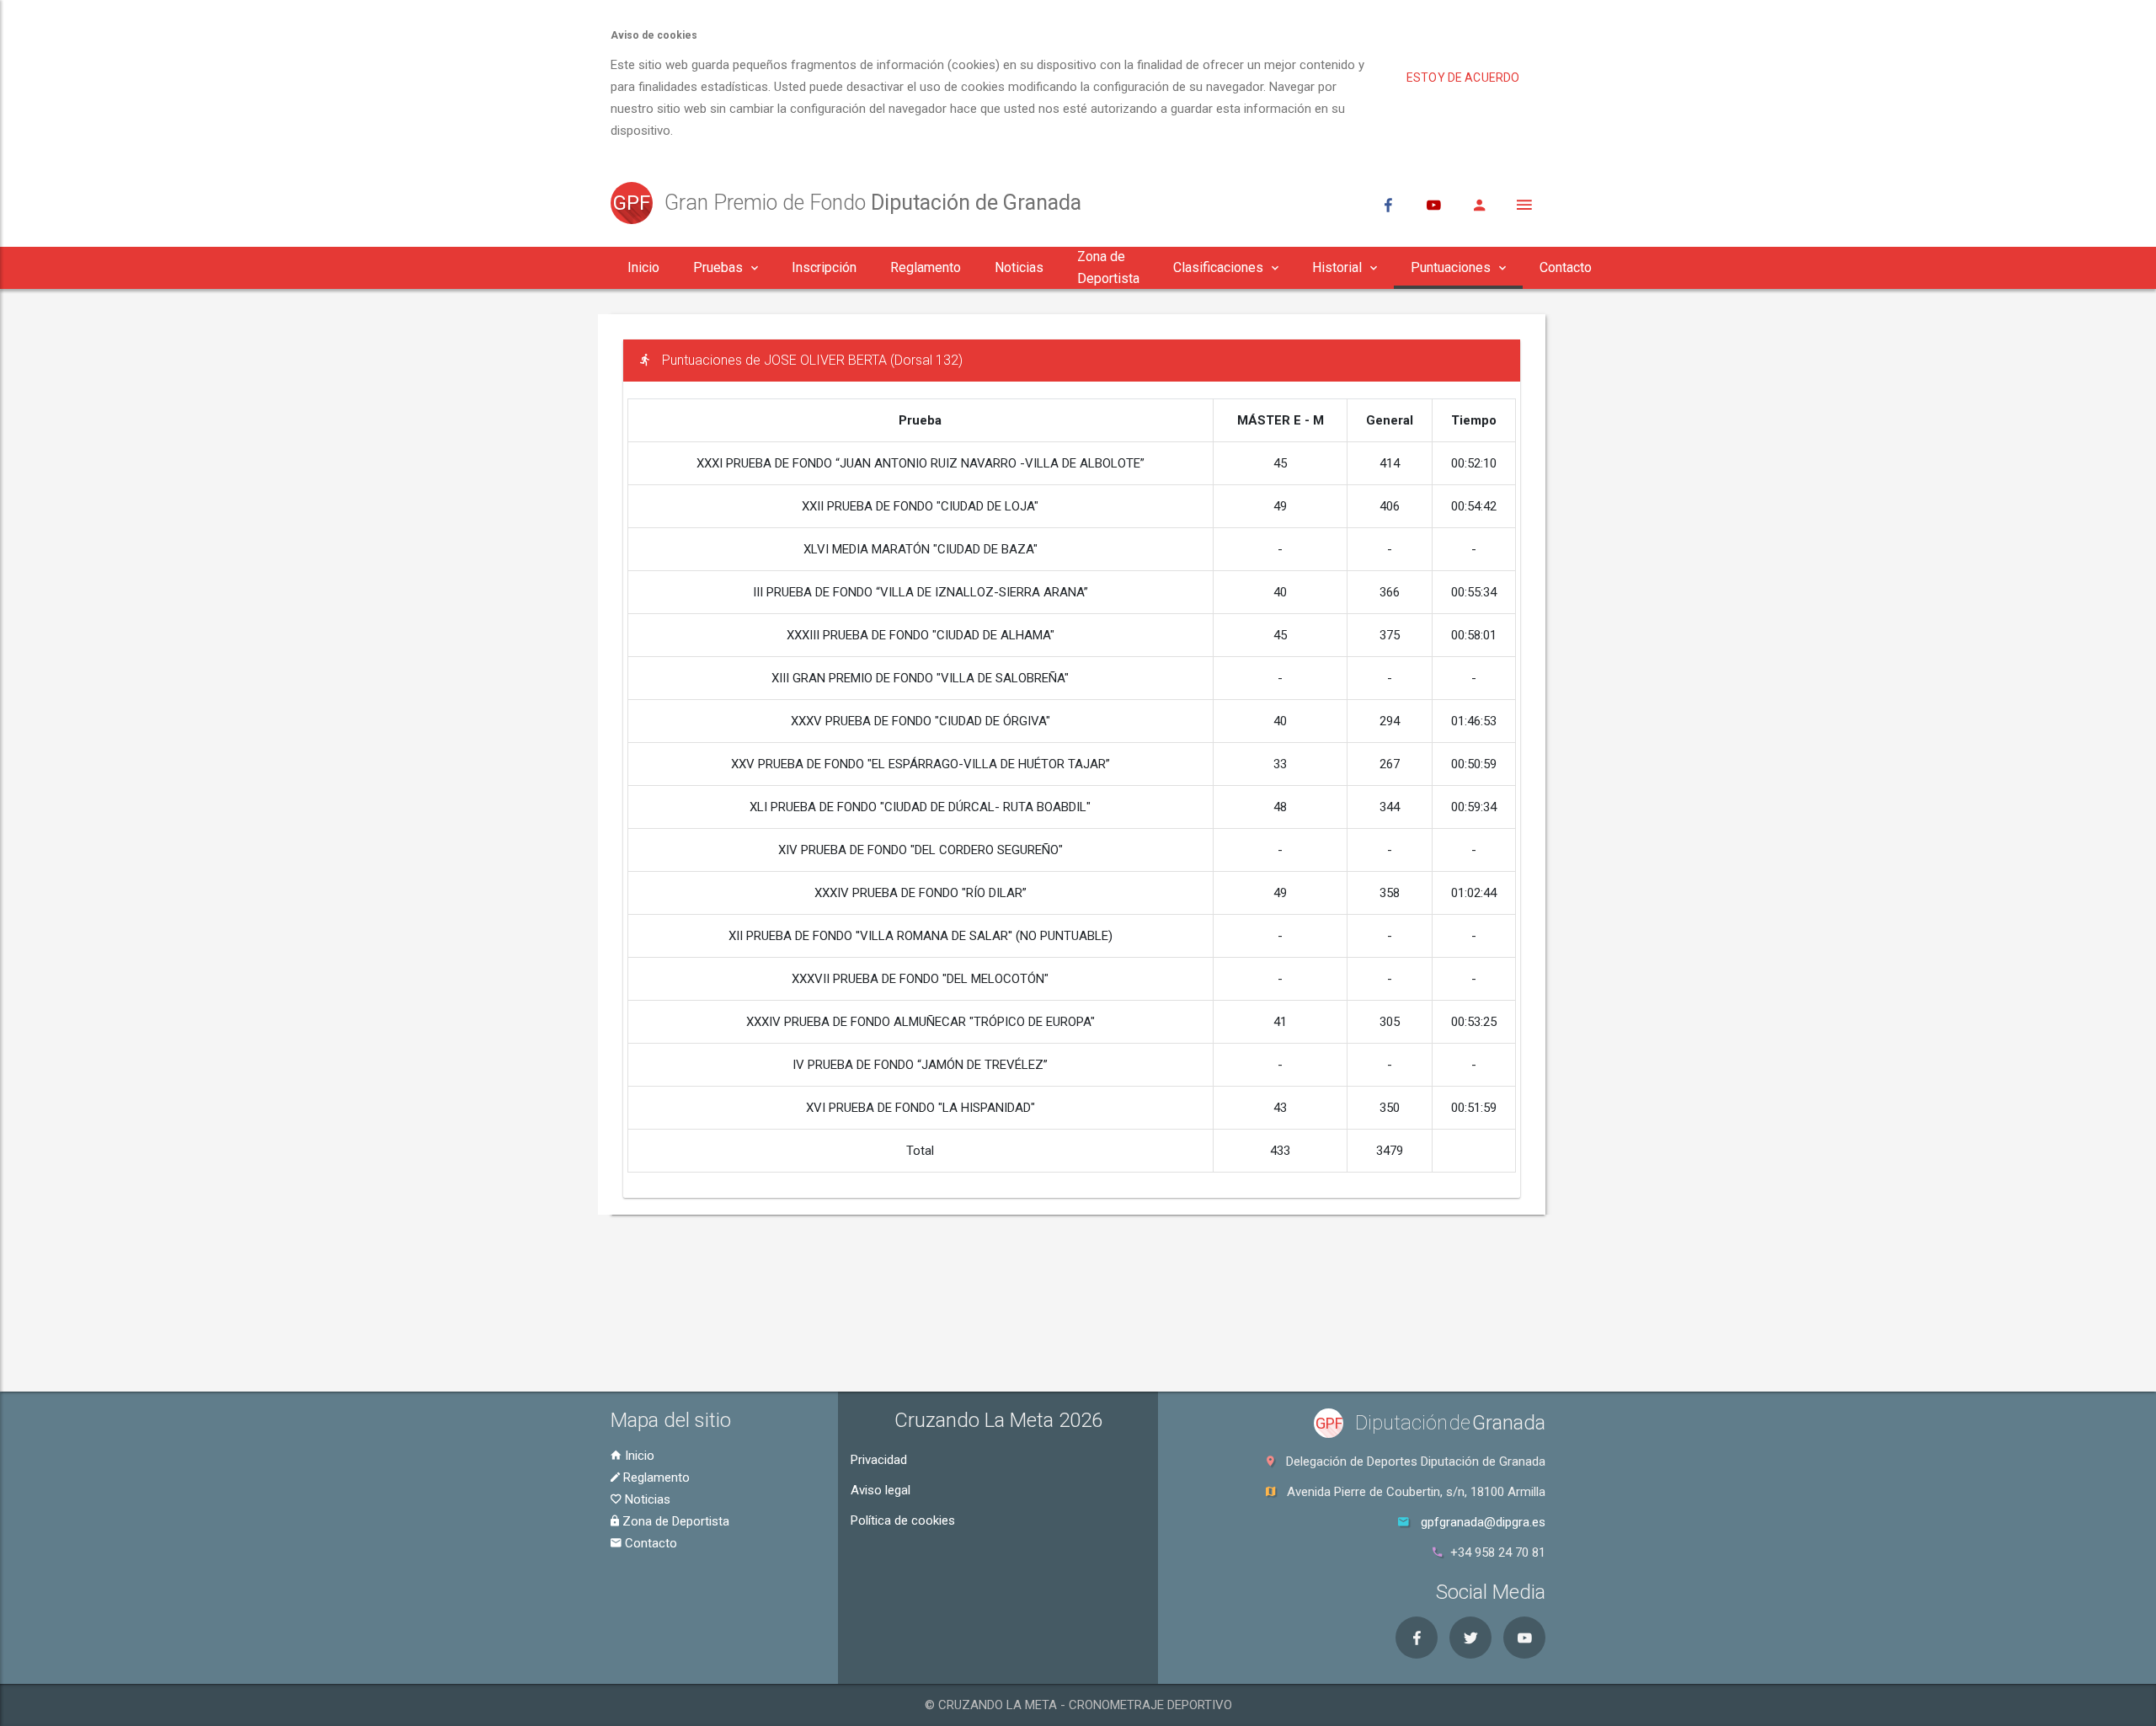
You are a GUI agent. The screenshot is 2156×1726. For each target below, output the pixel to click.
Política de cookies (903, 1520)
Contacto (649, 1543)
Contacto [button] (1566, 267)
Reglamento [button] (926, 267)
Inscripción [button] (824, 267)
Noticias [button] (1019, 267)
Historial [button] (1337, 267)
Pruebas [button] (718, 267)
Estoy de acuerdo (1463, 77)
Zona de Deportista (674, 1521)
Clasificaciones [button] (1218, 267)
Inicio (638, 1456)
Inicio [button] (643, 267)
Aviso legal (881, 1490)
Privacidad (879, 1460)
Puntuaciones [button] (1451, 267)
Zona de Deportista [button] (1108, 267)
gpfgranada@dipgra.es (1483, 1522)
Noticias (646, 1499)
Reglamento (655, 1478)
